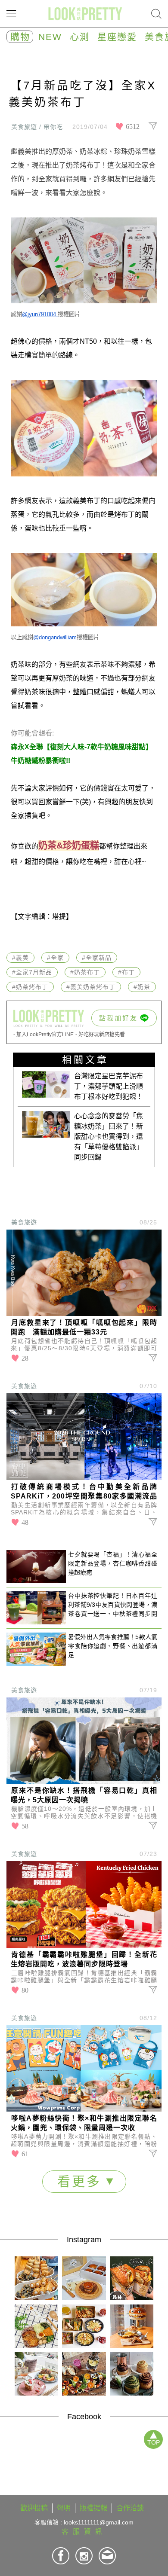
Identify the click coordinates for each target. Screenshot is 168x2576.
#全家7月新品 (32, 972)
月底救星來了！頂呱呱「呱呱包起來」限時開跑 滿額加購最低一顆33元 (84, 1327)
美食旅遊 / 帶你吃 (37, 127)
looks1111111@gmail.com (99, 2522)
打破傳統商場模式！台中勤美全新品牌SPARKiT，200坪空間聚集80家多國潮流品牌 (84, 1492)
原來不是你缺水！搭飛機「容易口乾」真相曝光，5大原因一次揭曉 (84, 1795)
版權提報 (93, 2508)
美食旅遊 (24, 1222)
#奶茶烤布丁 (30, 987)
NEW (50, 37)
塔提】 (62, 917)
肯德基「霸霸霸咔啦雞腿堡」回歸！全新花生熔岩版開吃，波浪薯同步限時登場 (84, 1959)
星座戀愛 (117, 37)
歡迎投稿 (34, 2508)
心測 (80, 37)
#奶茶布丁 (85, 972)
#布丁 (126, 972)
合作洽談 (130, 2508)
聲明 (64, 2508)
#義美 (20, 958)
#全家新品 (97, 958)
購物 (20, 37)
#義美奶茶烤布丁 (91, 987)
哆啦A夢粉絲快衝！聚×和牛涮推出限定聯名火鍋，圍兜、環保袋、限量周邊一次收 (84, 2123)
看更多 (82, 2181)
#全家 (55, 958)
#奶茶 (142, 987)
